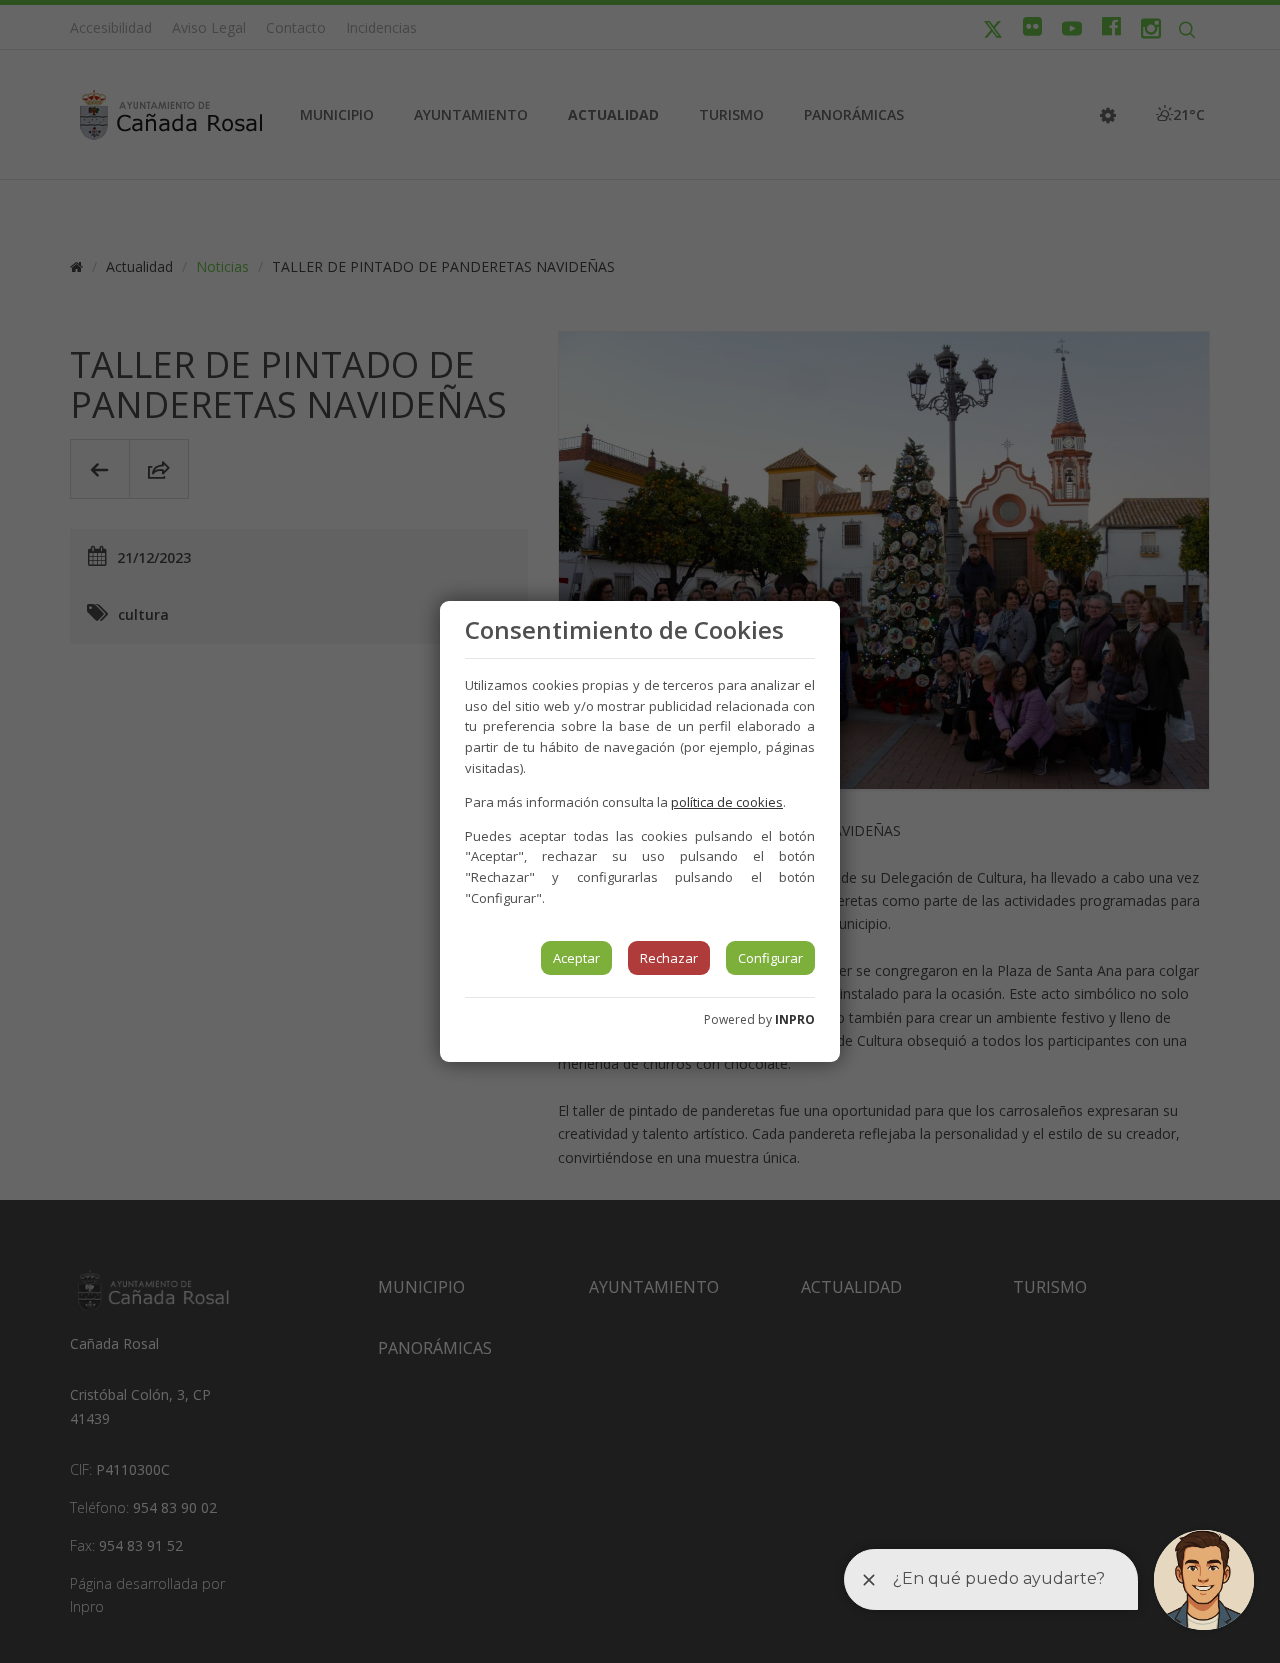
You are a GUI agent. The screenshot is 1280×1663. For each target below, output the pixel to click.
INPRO (795, 1019)
